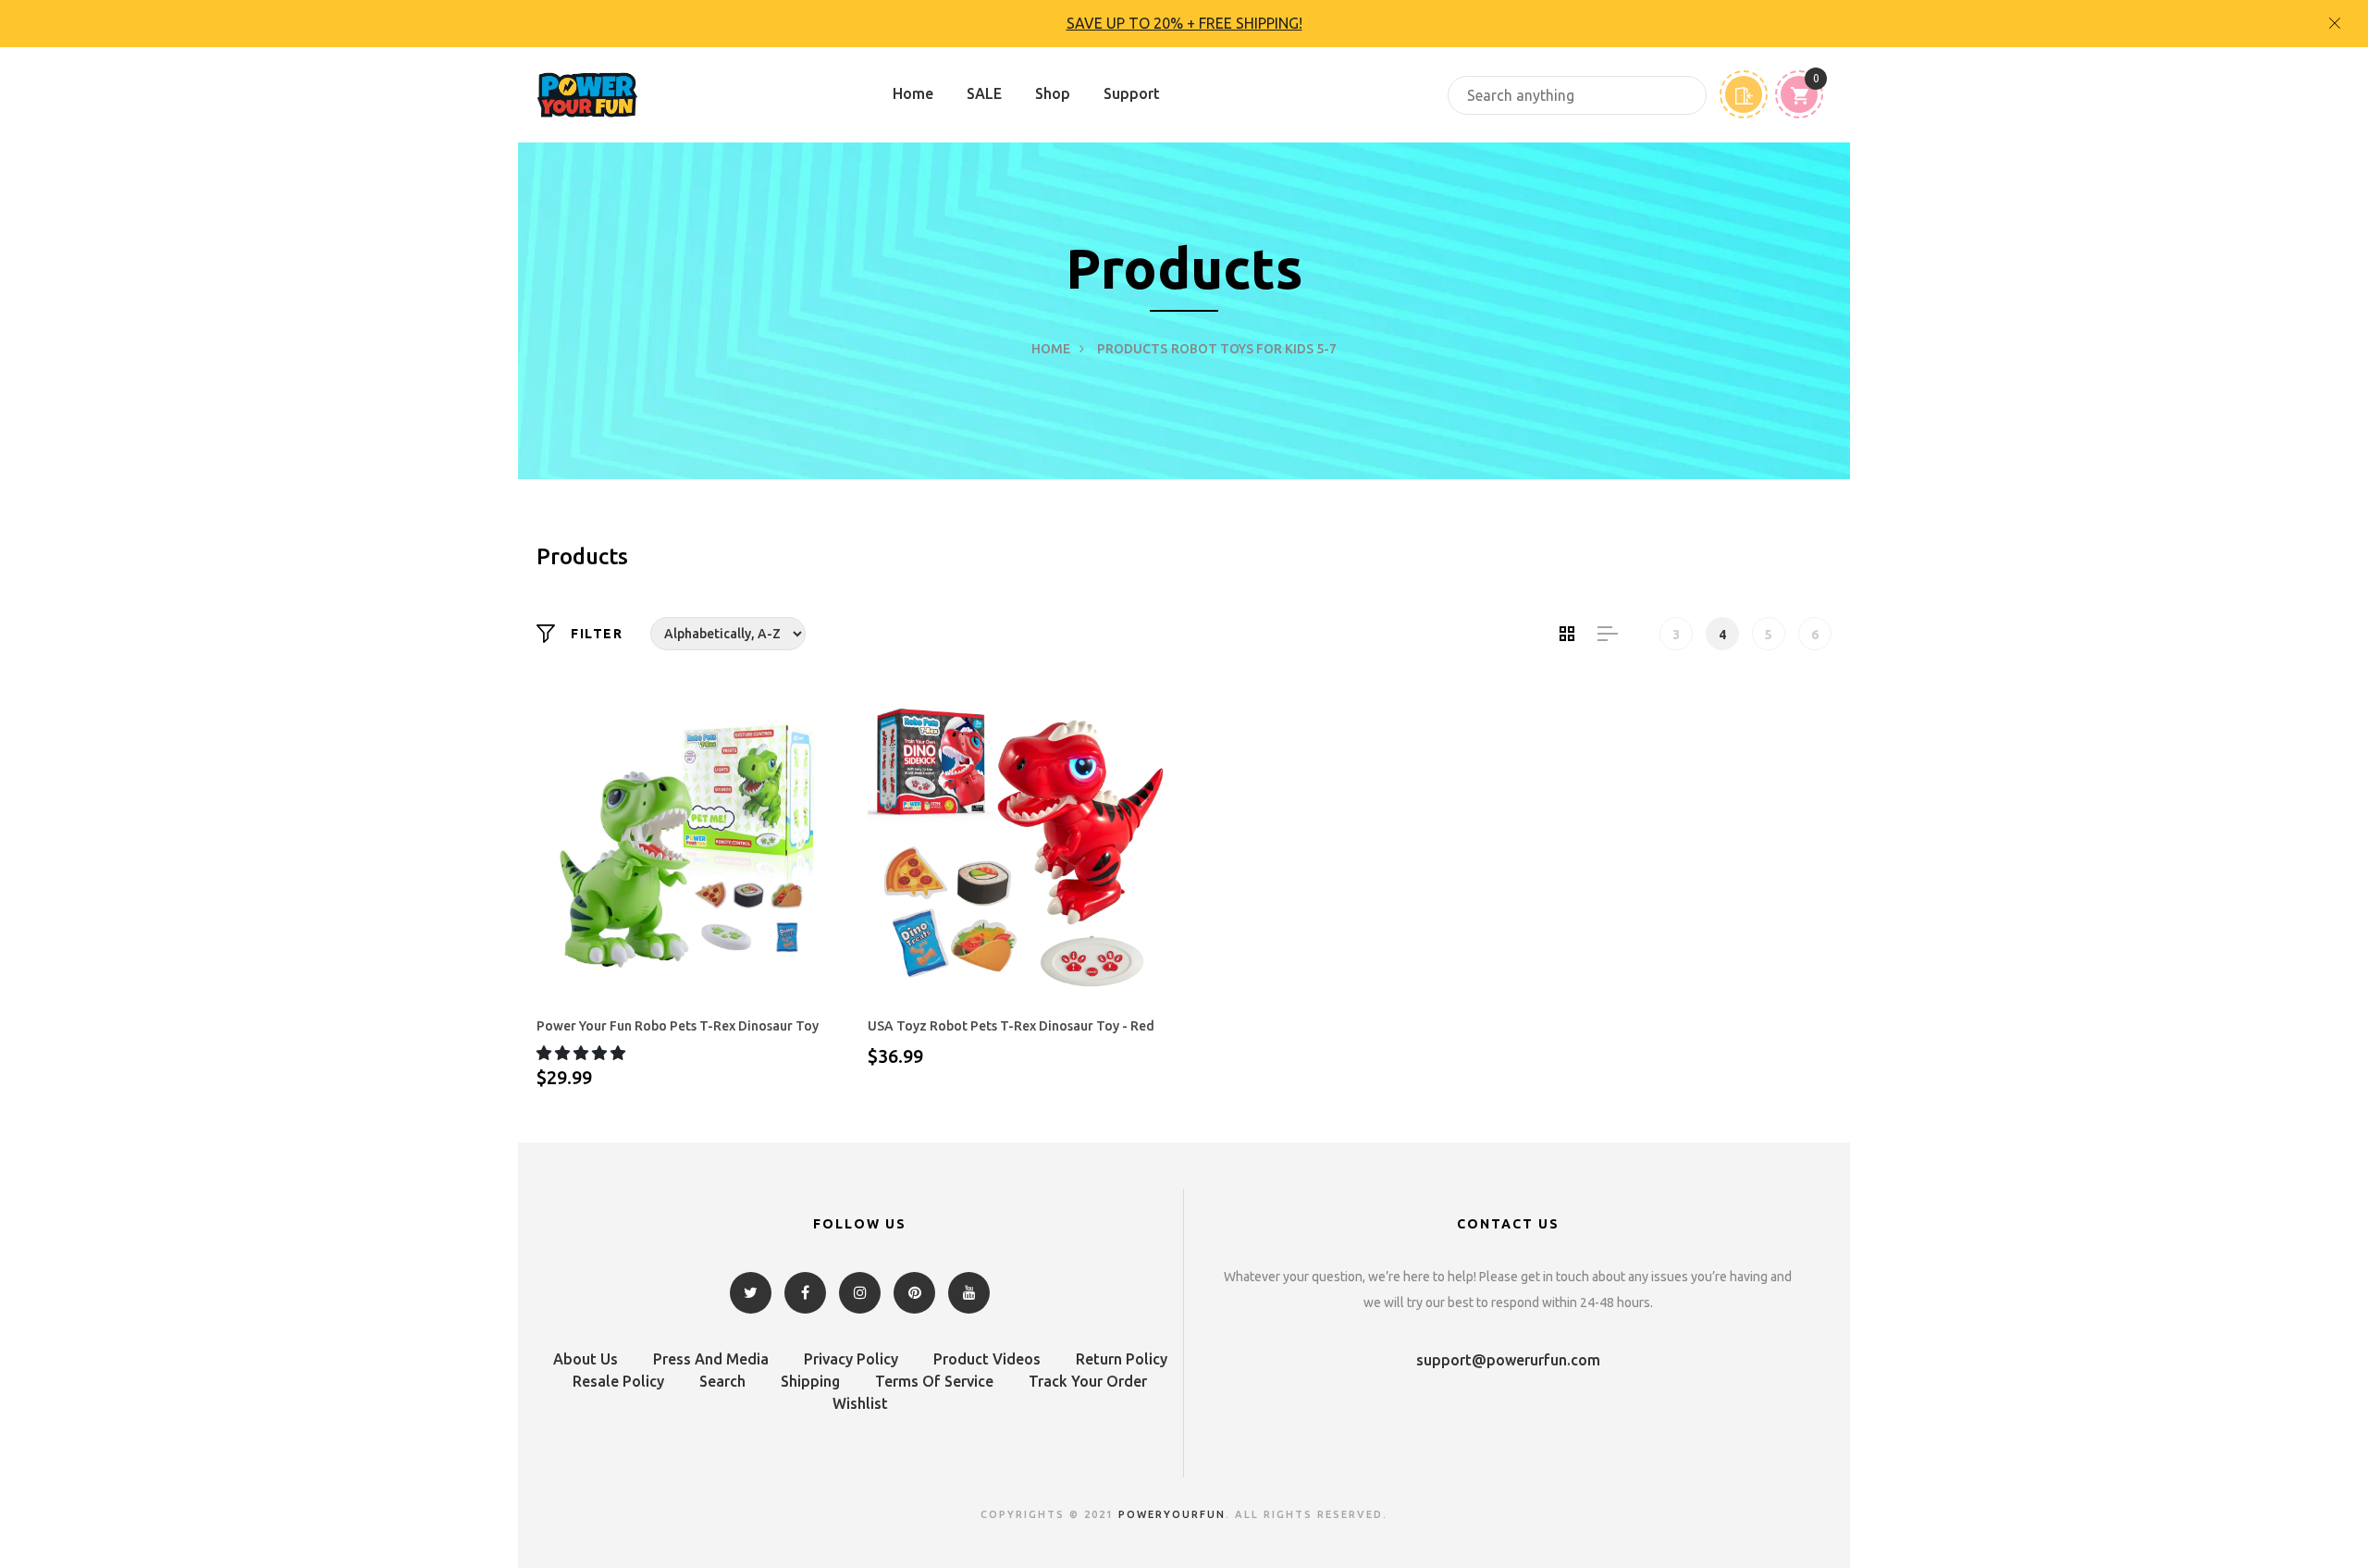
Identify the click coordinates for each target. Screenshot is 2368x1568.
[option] (1184, 24)
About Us (586, 1359)
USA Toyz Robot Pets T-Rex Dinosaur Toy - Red (1011, 1026)
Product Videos (987, 1359)
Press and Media (711, 1359)
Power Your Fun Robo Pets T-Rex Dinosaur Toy (678, 1026)
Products (1132, 349)
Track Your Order (1088, 1381)
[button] (583, 1053)
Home (913, 93)
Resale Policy (618, 1381)
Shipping (810, 1381)
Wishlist (860, 1403)
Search (722, 1381)
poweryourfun (1172, 1514)
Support (1132, 93)
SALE (984, 93)
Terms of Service (934, 1381)
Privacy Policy (851, 1359)
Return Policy (1122, 1359)
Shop (1053, 93)
